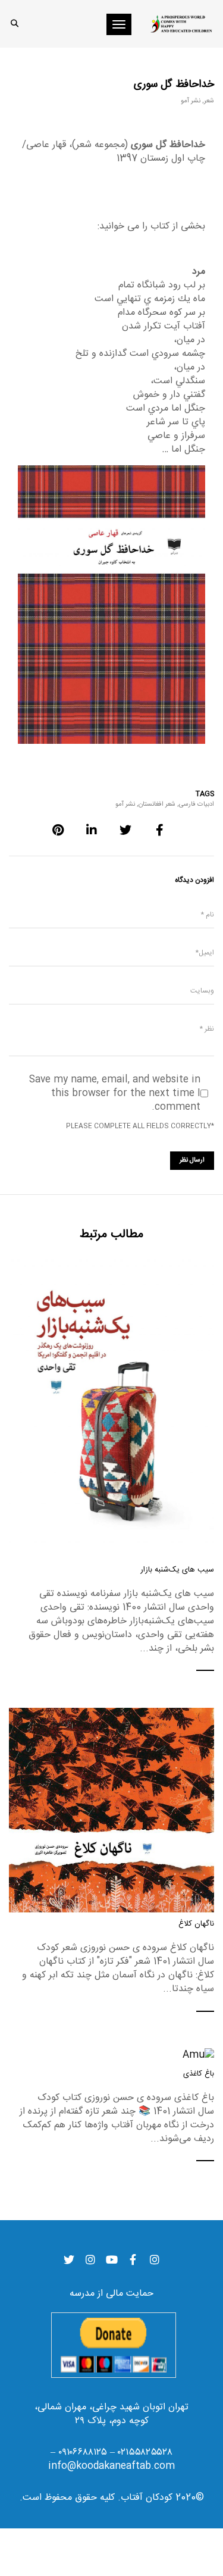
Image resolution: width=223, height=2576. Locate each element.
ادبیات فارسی (197, 805)
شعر (209, 101)
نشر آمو (191, 101)
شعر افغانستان (157, 805)
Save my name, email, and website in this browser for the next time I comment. (115, 1093)
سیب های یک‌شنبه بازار (177, 1570)
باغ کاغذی (199, 2074)
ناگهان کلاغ (196, 1924)
